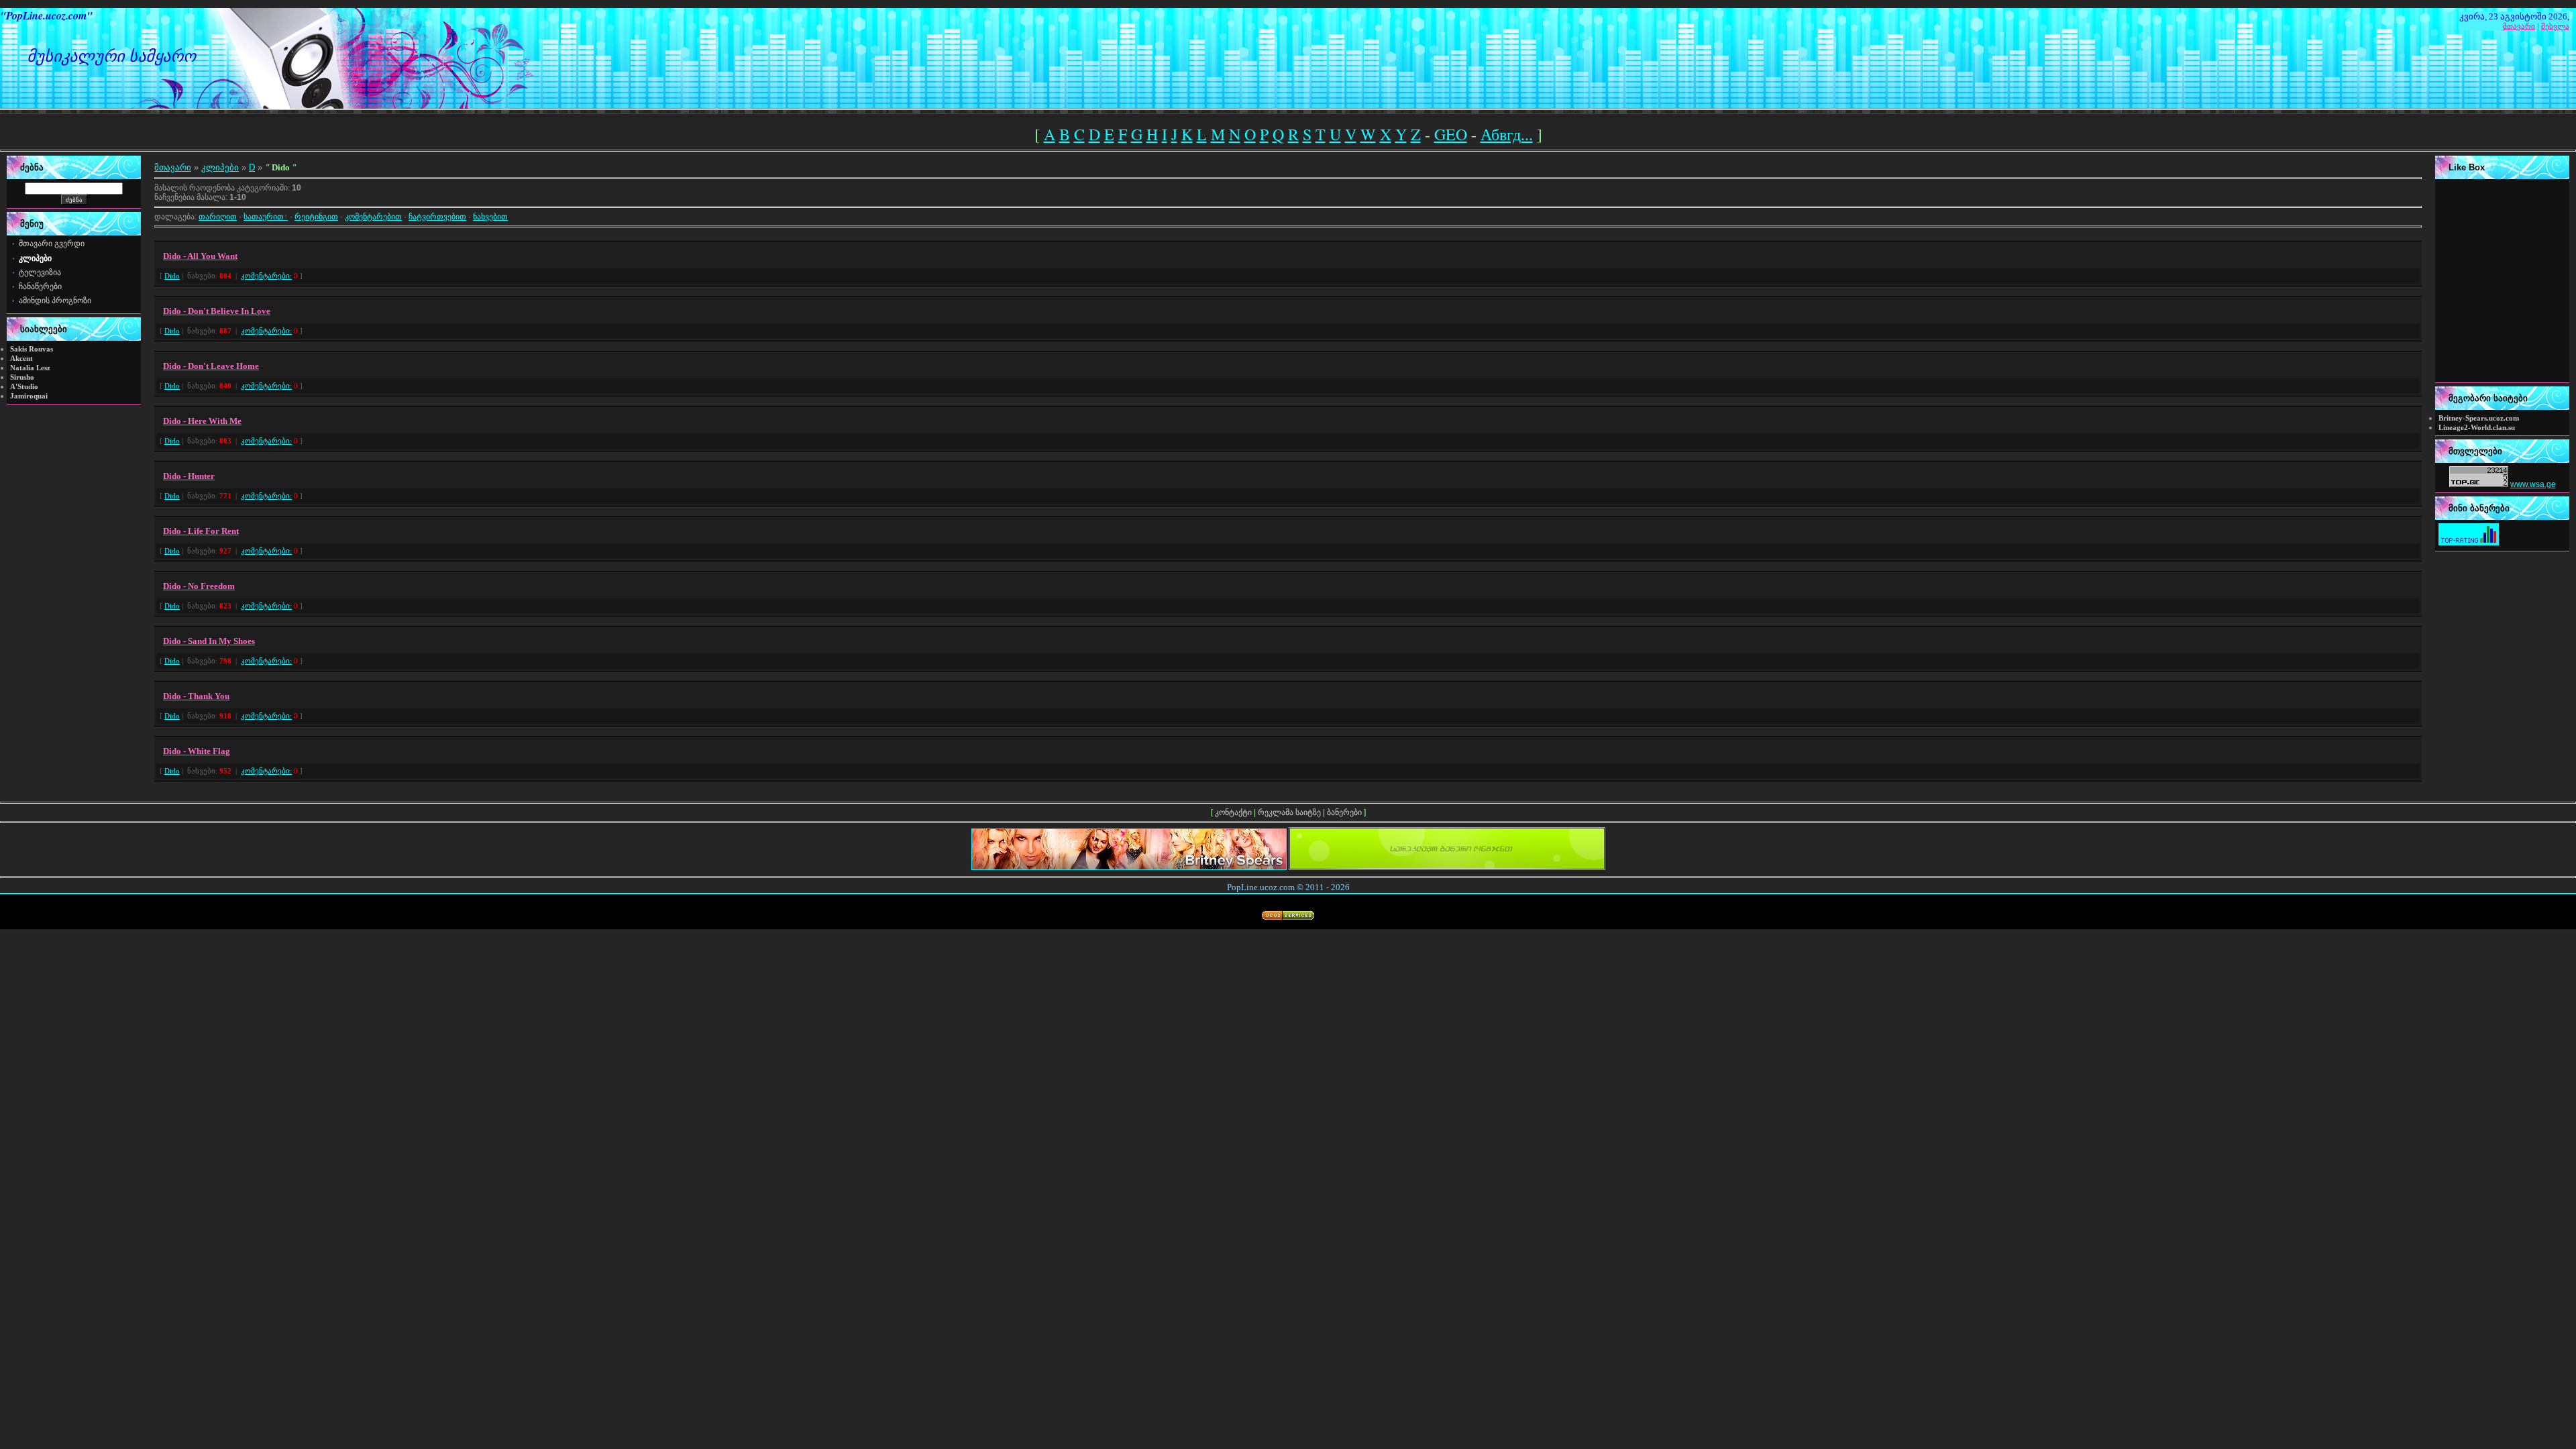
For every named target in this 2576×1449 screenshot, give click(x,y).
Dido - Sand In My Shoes (209, 641)
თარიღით (218, 217)
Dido (172, 276)
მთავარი (2519, 26)
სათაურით (264, 217)
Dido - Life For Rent (201, 531)
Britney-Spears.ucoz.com (2479, 418)
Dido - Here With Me (202, 421)
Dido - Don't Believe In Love (217, 311)
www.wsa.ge (2533, 484)
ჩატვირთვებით (437, 217)
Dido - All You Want (200, 256)
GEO (1451, 134)
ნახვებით (490, 217)
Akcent (21, 359)
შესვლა (2555, 26)
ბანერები (1344, 812)
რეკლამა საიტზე (1289, 812)
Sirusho (22, 377)
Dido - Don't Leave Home (211, 366)
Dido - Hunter (189, 476)
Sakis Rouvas (32, 349)
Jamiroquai (29, 396)
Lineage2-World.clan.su (2477, 428)
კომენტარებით (373, 217)
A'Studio (24, 387)
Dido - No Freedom (199, 586)
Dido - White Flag (197, 751)
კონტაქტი (1233, 812)
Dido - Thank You (196, 696)
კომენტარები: (266, 276)
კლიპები (220, 167)
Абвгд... (1507, 134)
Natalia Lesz (30, 368)
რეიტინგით (316, 217)
